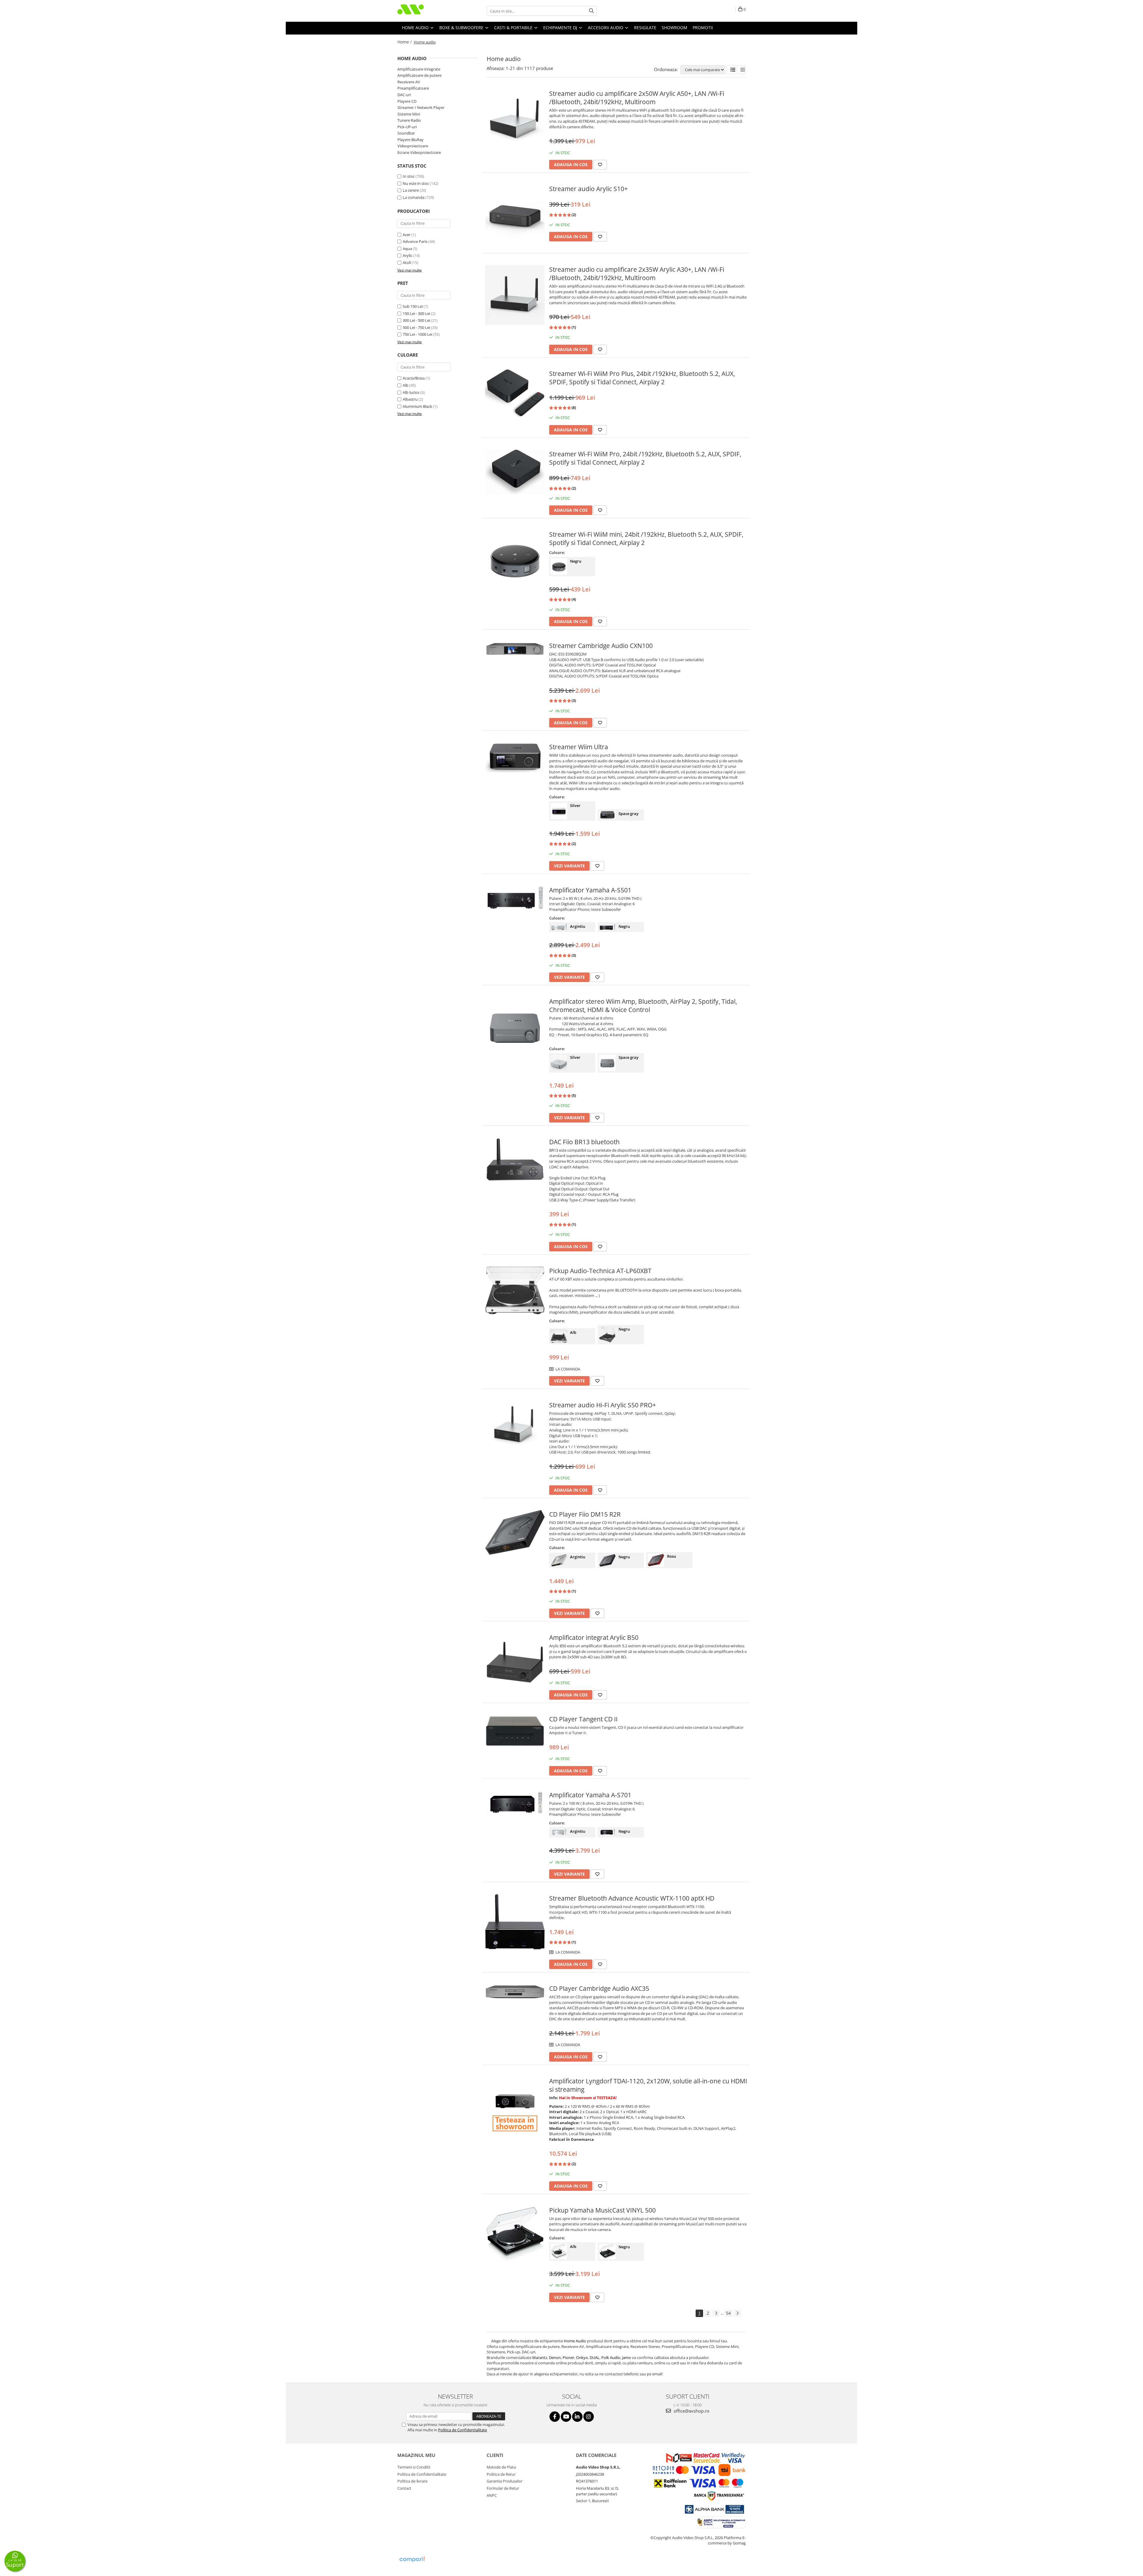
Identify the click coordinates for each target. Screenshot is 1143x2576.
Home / (405, 42)
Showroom (674, 28)
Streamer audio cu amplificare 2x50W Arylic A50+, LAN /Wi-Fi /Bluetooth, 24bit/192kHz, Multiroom (637, 98)
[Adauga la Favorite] (600, 165)
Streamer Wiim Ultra (579, 747)
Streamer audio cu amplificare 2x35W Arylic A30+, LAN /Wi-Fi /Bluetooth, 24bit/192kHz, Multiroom (637, 274)
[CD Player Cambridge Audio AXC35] (515, 1992)
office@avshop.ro (691, 2411)
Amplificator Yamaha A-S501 (590, 890)
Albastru (410, 399)
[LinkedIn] (577, 2417)
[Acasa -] (427, 11)
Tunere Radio (409, 120)
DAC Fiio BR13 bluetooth (584, 1142)
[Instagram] (589, 2417)
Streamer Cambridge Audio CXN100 (601, 646)
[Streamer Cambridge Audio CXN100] (515, 649)
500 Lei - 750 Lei (416, 327)
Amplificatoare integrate (419, 69)
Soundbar (406, 133)
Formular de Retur (503, 2488)
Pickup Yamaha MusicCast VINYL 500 (602, 2210)
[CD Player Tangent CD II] (515, 1731)
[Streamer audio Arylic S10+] (515, 214)
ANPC (492, 2495)
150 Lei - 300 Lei (416, 313)
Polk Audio (611, 2358)
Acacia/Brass (414, 378)
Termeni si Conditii (414, 2467)
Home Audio (575, 2341)
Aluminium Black (417, 406)
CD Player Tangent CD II (583, 1719)
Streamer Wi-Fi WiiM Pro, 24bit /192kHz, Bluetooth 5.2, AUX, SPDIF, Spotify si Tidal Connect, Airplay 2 (645, 458)
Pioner (568, 2358)
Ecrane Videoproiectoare (419, 152)
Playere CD (407, 101)
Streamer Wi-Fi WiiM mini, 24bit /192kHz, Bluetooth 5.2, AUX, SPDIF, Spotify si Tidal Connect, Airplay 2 (646, 538)
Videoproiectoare (413, 146)
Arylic (407, 255)
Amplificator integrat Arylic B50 (594, 1637)
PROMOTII (703, 28)
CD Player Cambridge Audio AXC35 (599, 1988)
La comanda (414, 197)
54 (728, 2313)
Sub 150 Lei (413, 306)
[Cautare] (591, 11)
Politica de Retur (501, 2474)
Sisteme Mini (409, 114)
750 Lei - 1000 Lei (417, 334)
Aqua (407, 249)
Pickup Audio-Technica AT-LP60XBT (600, 1271)
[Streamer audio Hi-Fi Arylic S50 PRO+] (515, 1424)
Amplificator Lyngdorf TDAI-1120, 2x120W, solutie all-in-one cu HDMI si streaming (648, 2085)
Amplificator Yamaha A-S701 (590, 1795)
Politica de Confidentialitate (463, 2430)
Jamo (627, 2358)
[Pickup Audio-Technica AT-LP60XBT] (515, 1290)
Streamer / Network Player (421, 107)
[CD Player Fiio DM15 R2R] (515, 1532)
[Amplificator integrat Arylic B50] (515, 1663)
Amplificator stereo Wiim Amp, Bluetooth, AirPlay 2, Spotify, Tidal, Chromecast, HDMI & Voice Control (643, 1006)
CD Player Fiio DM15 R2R (585, 1514)
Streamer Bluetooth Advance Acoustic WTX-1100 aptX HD (632, 1898)
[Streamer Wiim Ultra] (515, 758)
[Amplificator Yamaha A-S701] (515, 1804)
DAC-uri (404, 95)
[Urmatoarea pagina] (737, 2313)
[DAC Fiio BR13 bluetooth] (515, 1160)
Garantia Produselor (505, 2481)
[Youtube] (566, 2417)
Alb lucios (411, 392)
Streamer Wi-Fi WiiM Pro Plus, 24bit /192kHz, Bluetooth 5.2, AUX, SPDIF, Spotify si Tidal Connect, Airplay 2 (642, 378)
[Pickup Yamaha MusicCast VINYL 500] (515, 2234)
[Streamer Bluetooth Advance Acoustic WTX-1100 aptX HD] (515, 1922)
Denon (555, 2358)
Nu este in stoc (416, 183)
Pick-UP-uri (407, 127)
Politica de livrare (412, 2481)
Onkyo (582, 2358)
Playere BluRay (410, 140)
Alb (406, 385)
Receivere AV (409, 82)
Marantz (540, 2358)
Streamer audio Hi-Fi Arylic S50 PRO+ (603, 1405)
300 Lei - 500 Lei (416, 320)
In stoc (409, 176)
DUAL (595, 2358)
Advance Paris (415, 241)
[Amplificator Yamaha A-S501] (515, 898)
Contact (404, 2488)
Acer (407, 235)
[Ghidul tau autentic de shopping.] (412, 2559)
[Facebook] (555, 2417)
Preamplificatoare (413, 88)
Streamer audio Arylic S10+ (588, 189)
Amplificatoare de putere (419, 75)
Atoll (407, 263)
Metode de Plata (501, 2467)
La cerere (411, 190)
